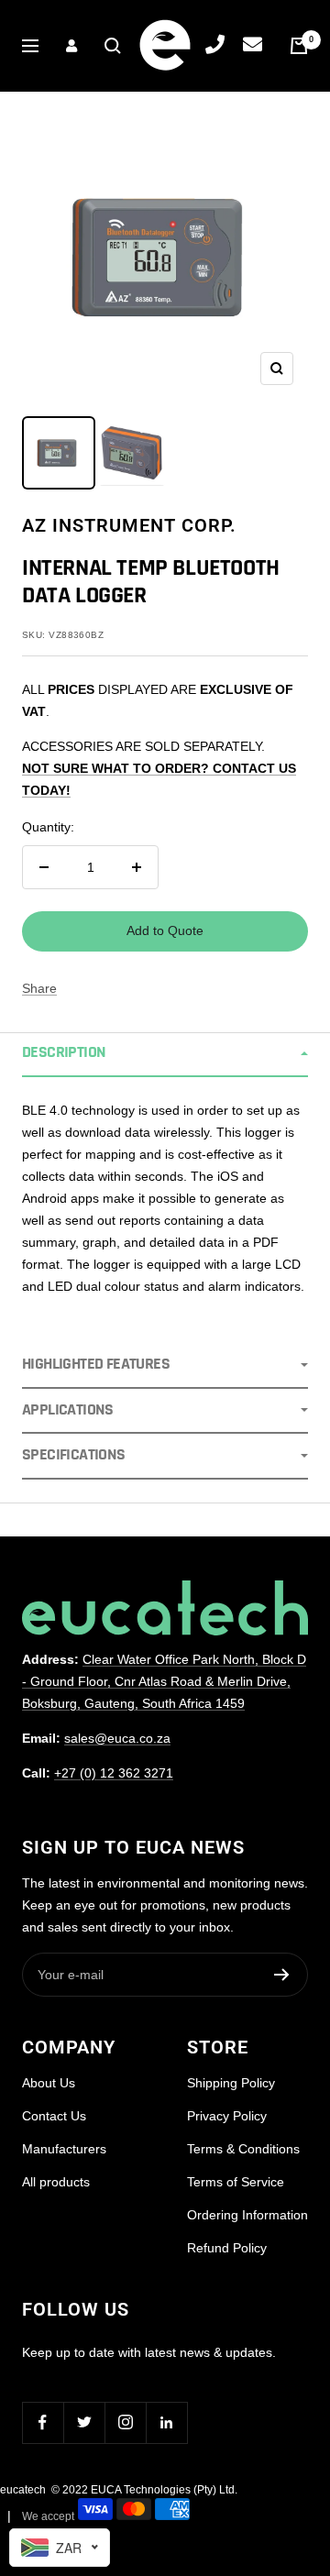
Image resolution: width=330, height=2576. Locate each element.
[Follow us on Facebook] (43, 2422)
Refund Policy (227, 2248)
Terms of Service (236, 2182)
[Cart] (299, 46)
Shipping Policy (231, 2083)
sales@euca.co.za (117, 1738)
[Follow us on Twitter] (84, 2422)
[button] (165, 1054)
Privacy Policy (227, 2116)
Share (39, 988)
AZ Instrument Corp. (129, 525)
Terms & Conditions (243, 2149)
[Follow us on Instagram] (125, 2422)
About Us (49, 2083)
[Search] (113, 46)
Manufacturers (64, 2149)
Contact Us (54, 2116)
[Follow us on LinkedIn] (166, 2422)
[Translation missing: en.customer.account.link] (71, 46)
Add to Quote (165, 930)
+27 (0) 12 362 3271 (114, 1773)
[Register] (282, 1975)
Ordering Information (247, 2215)
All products (56, 2182)
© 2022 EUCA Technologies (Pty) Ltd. (144, 2490)
